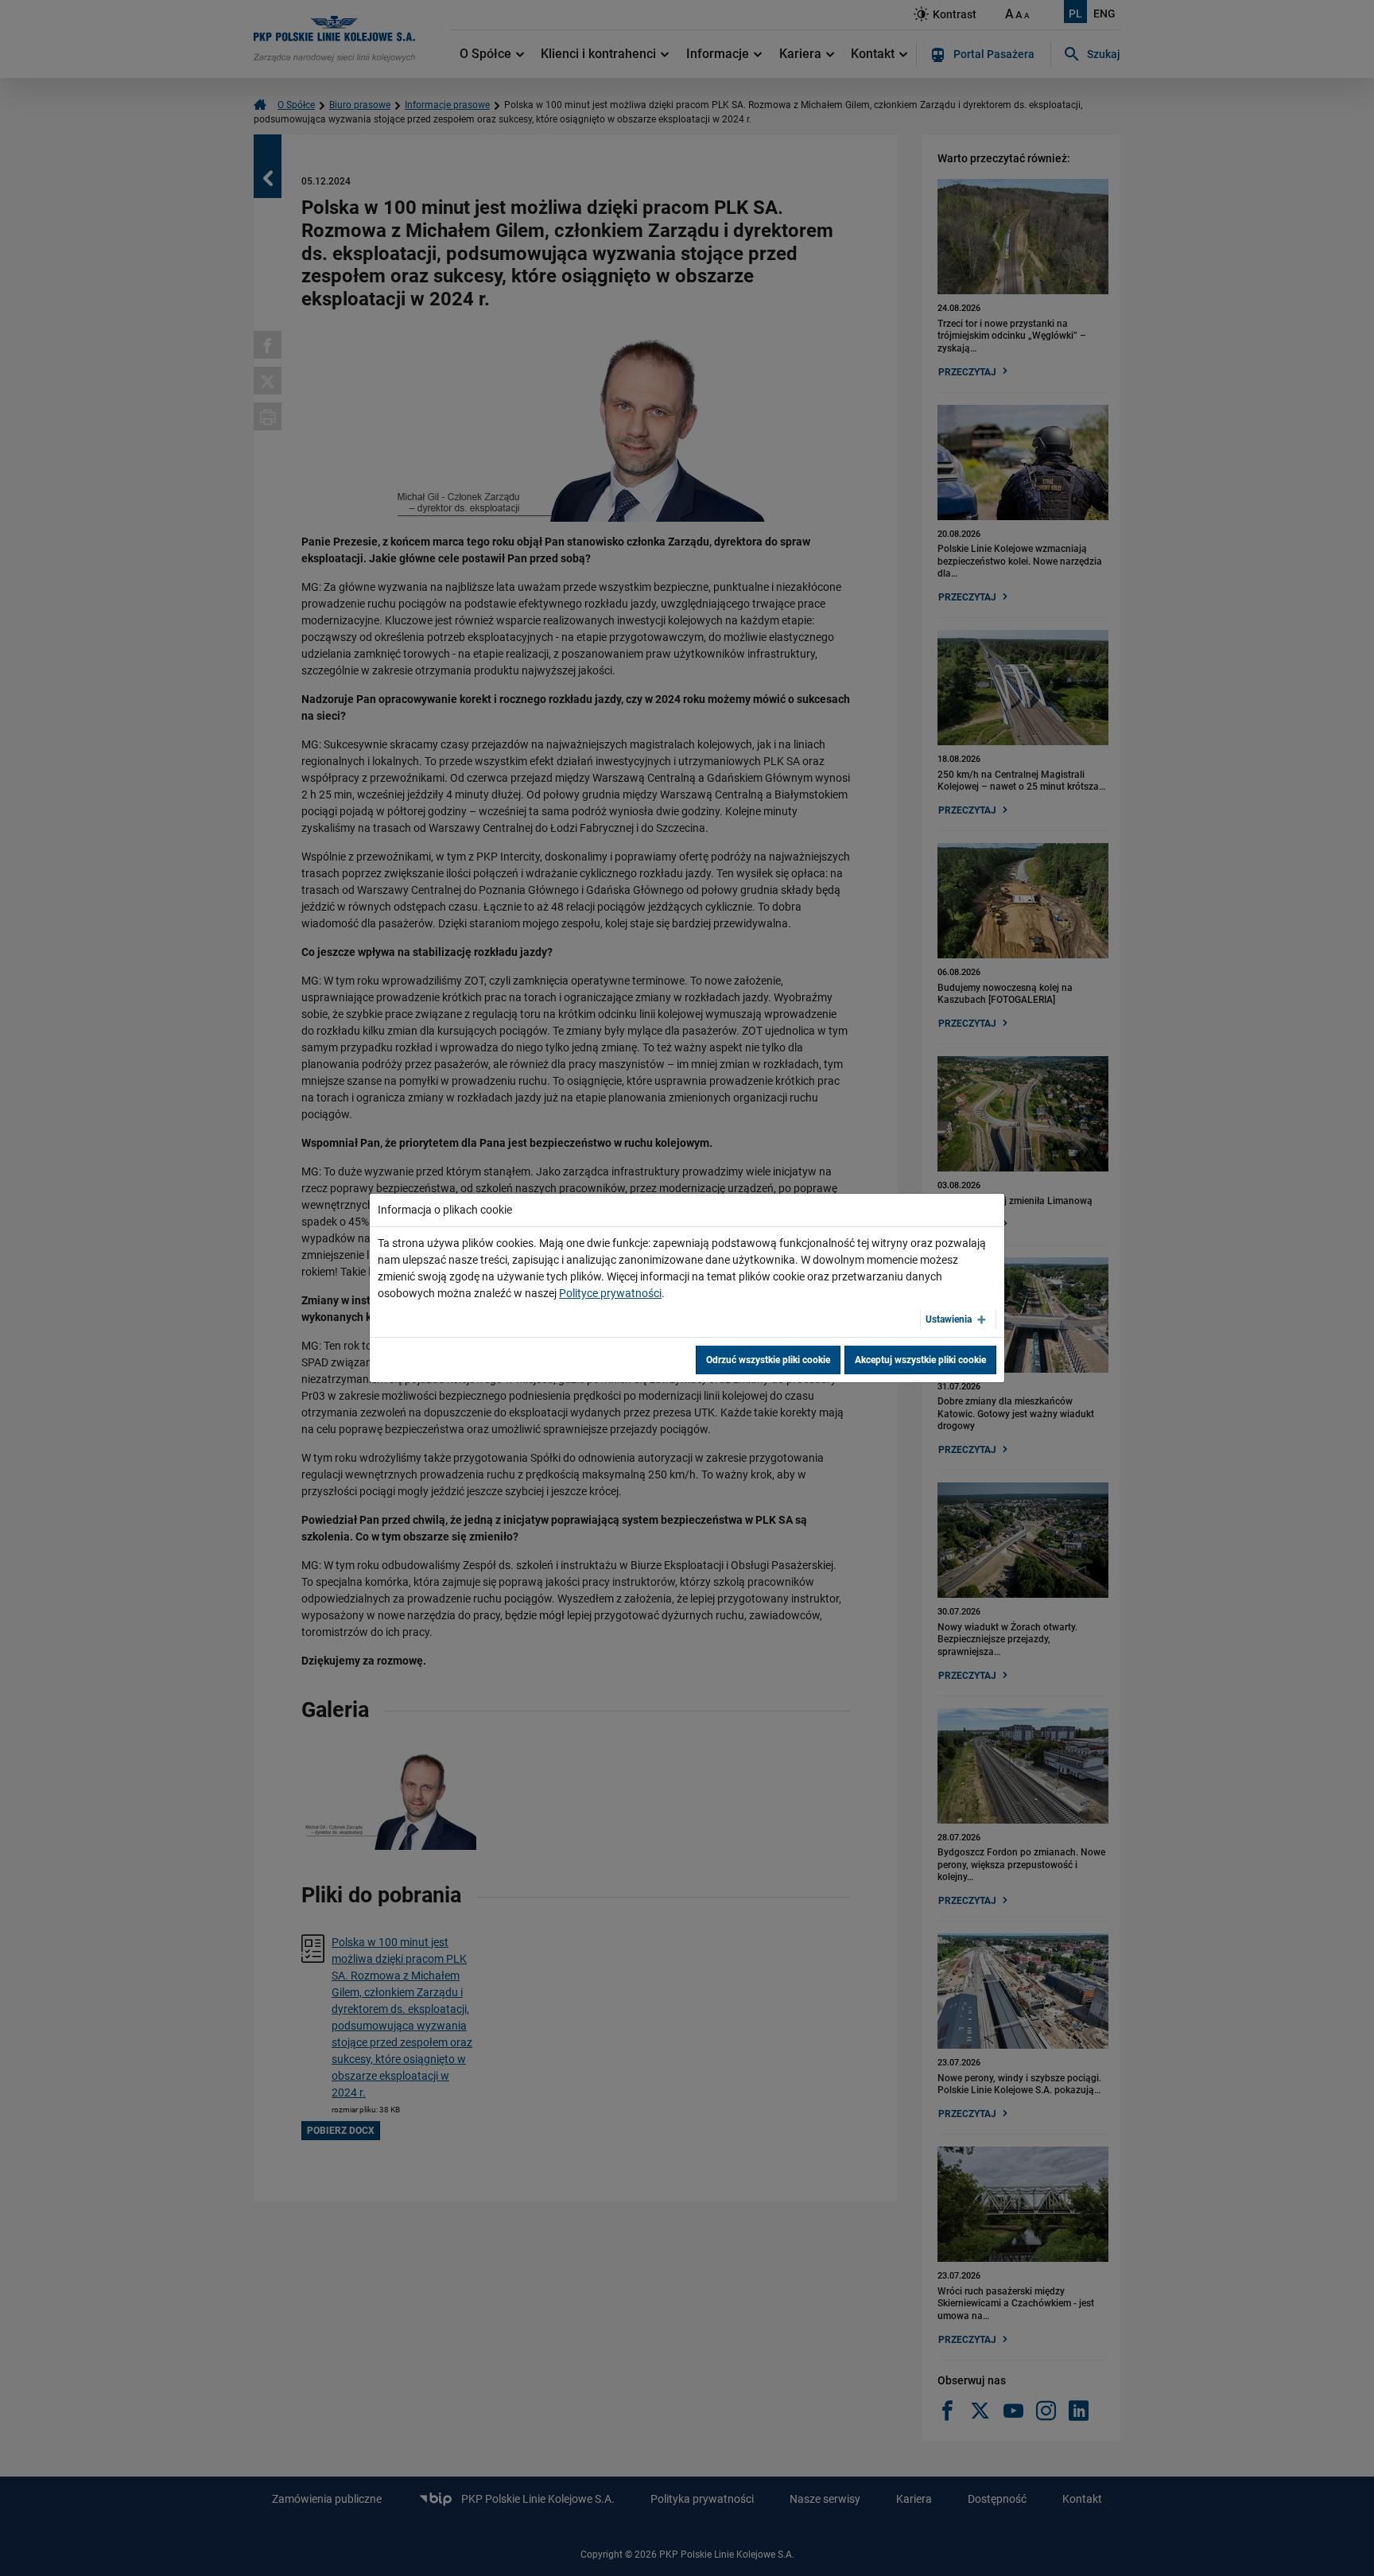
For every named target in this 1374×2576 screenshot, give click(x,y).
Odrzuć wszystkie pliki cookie (768, 1360)
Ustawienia (949, 1319)
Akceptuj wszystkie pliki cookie (920, 1360)
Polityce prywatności (610, 1293)
